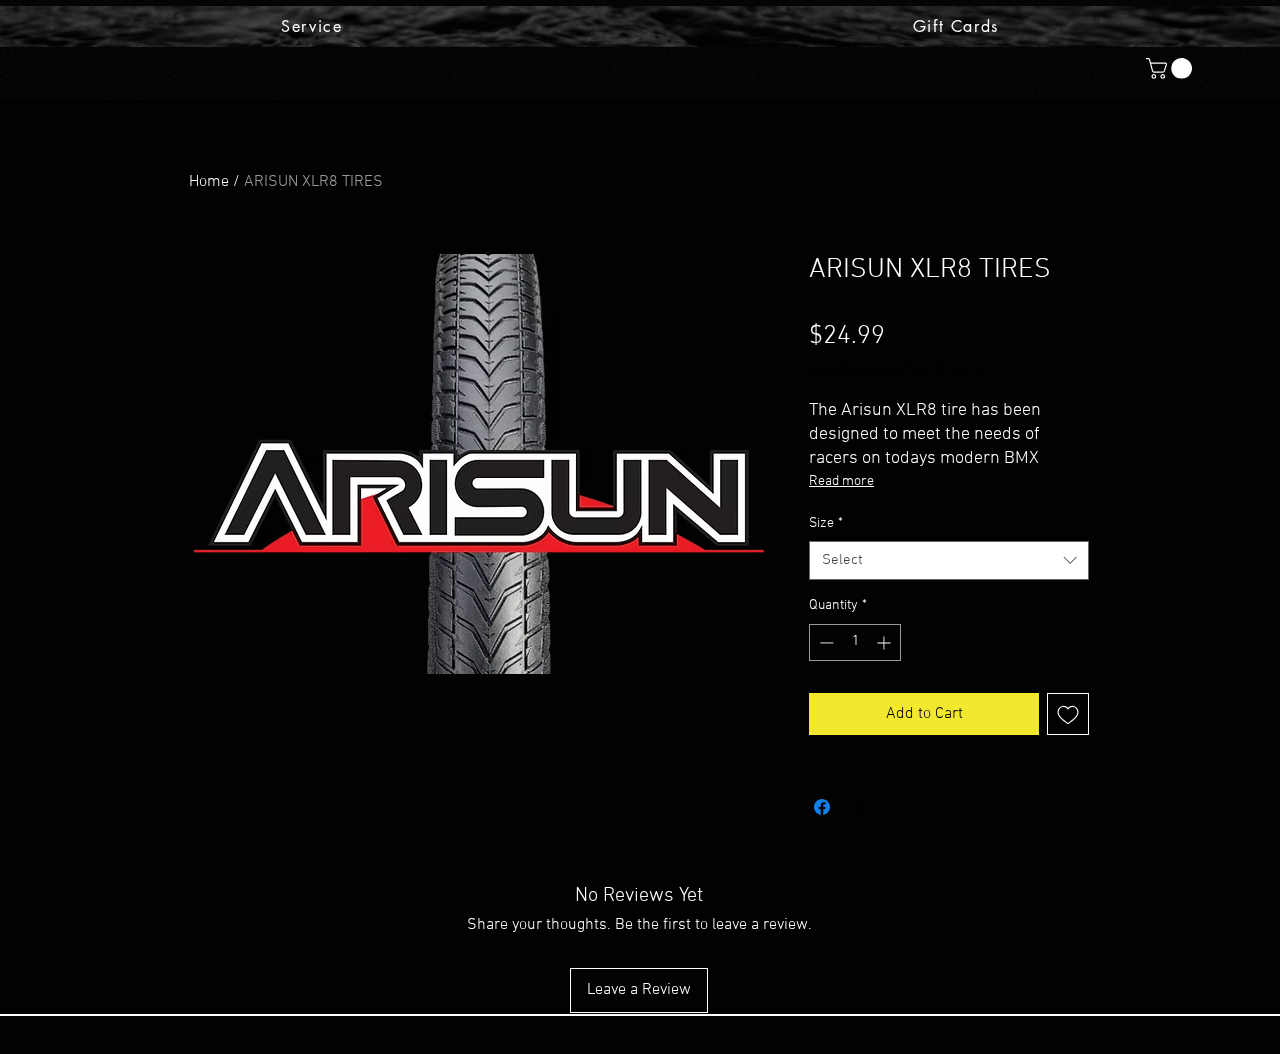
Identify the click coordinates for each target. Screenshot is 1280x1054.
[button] (1171, 68)
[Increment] (885, 642)
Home (209, 182)
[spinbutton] (855, 642)
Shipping (957, 369)
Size (826, 523)
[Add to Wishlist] (1068, 714)
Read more (841, 481)
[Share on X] (860, 807)
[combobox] (949, 560)
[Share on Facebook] (822, 807)
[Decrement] (824, 642)
